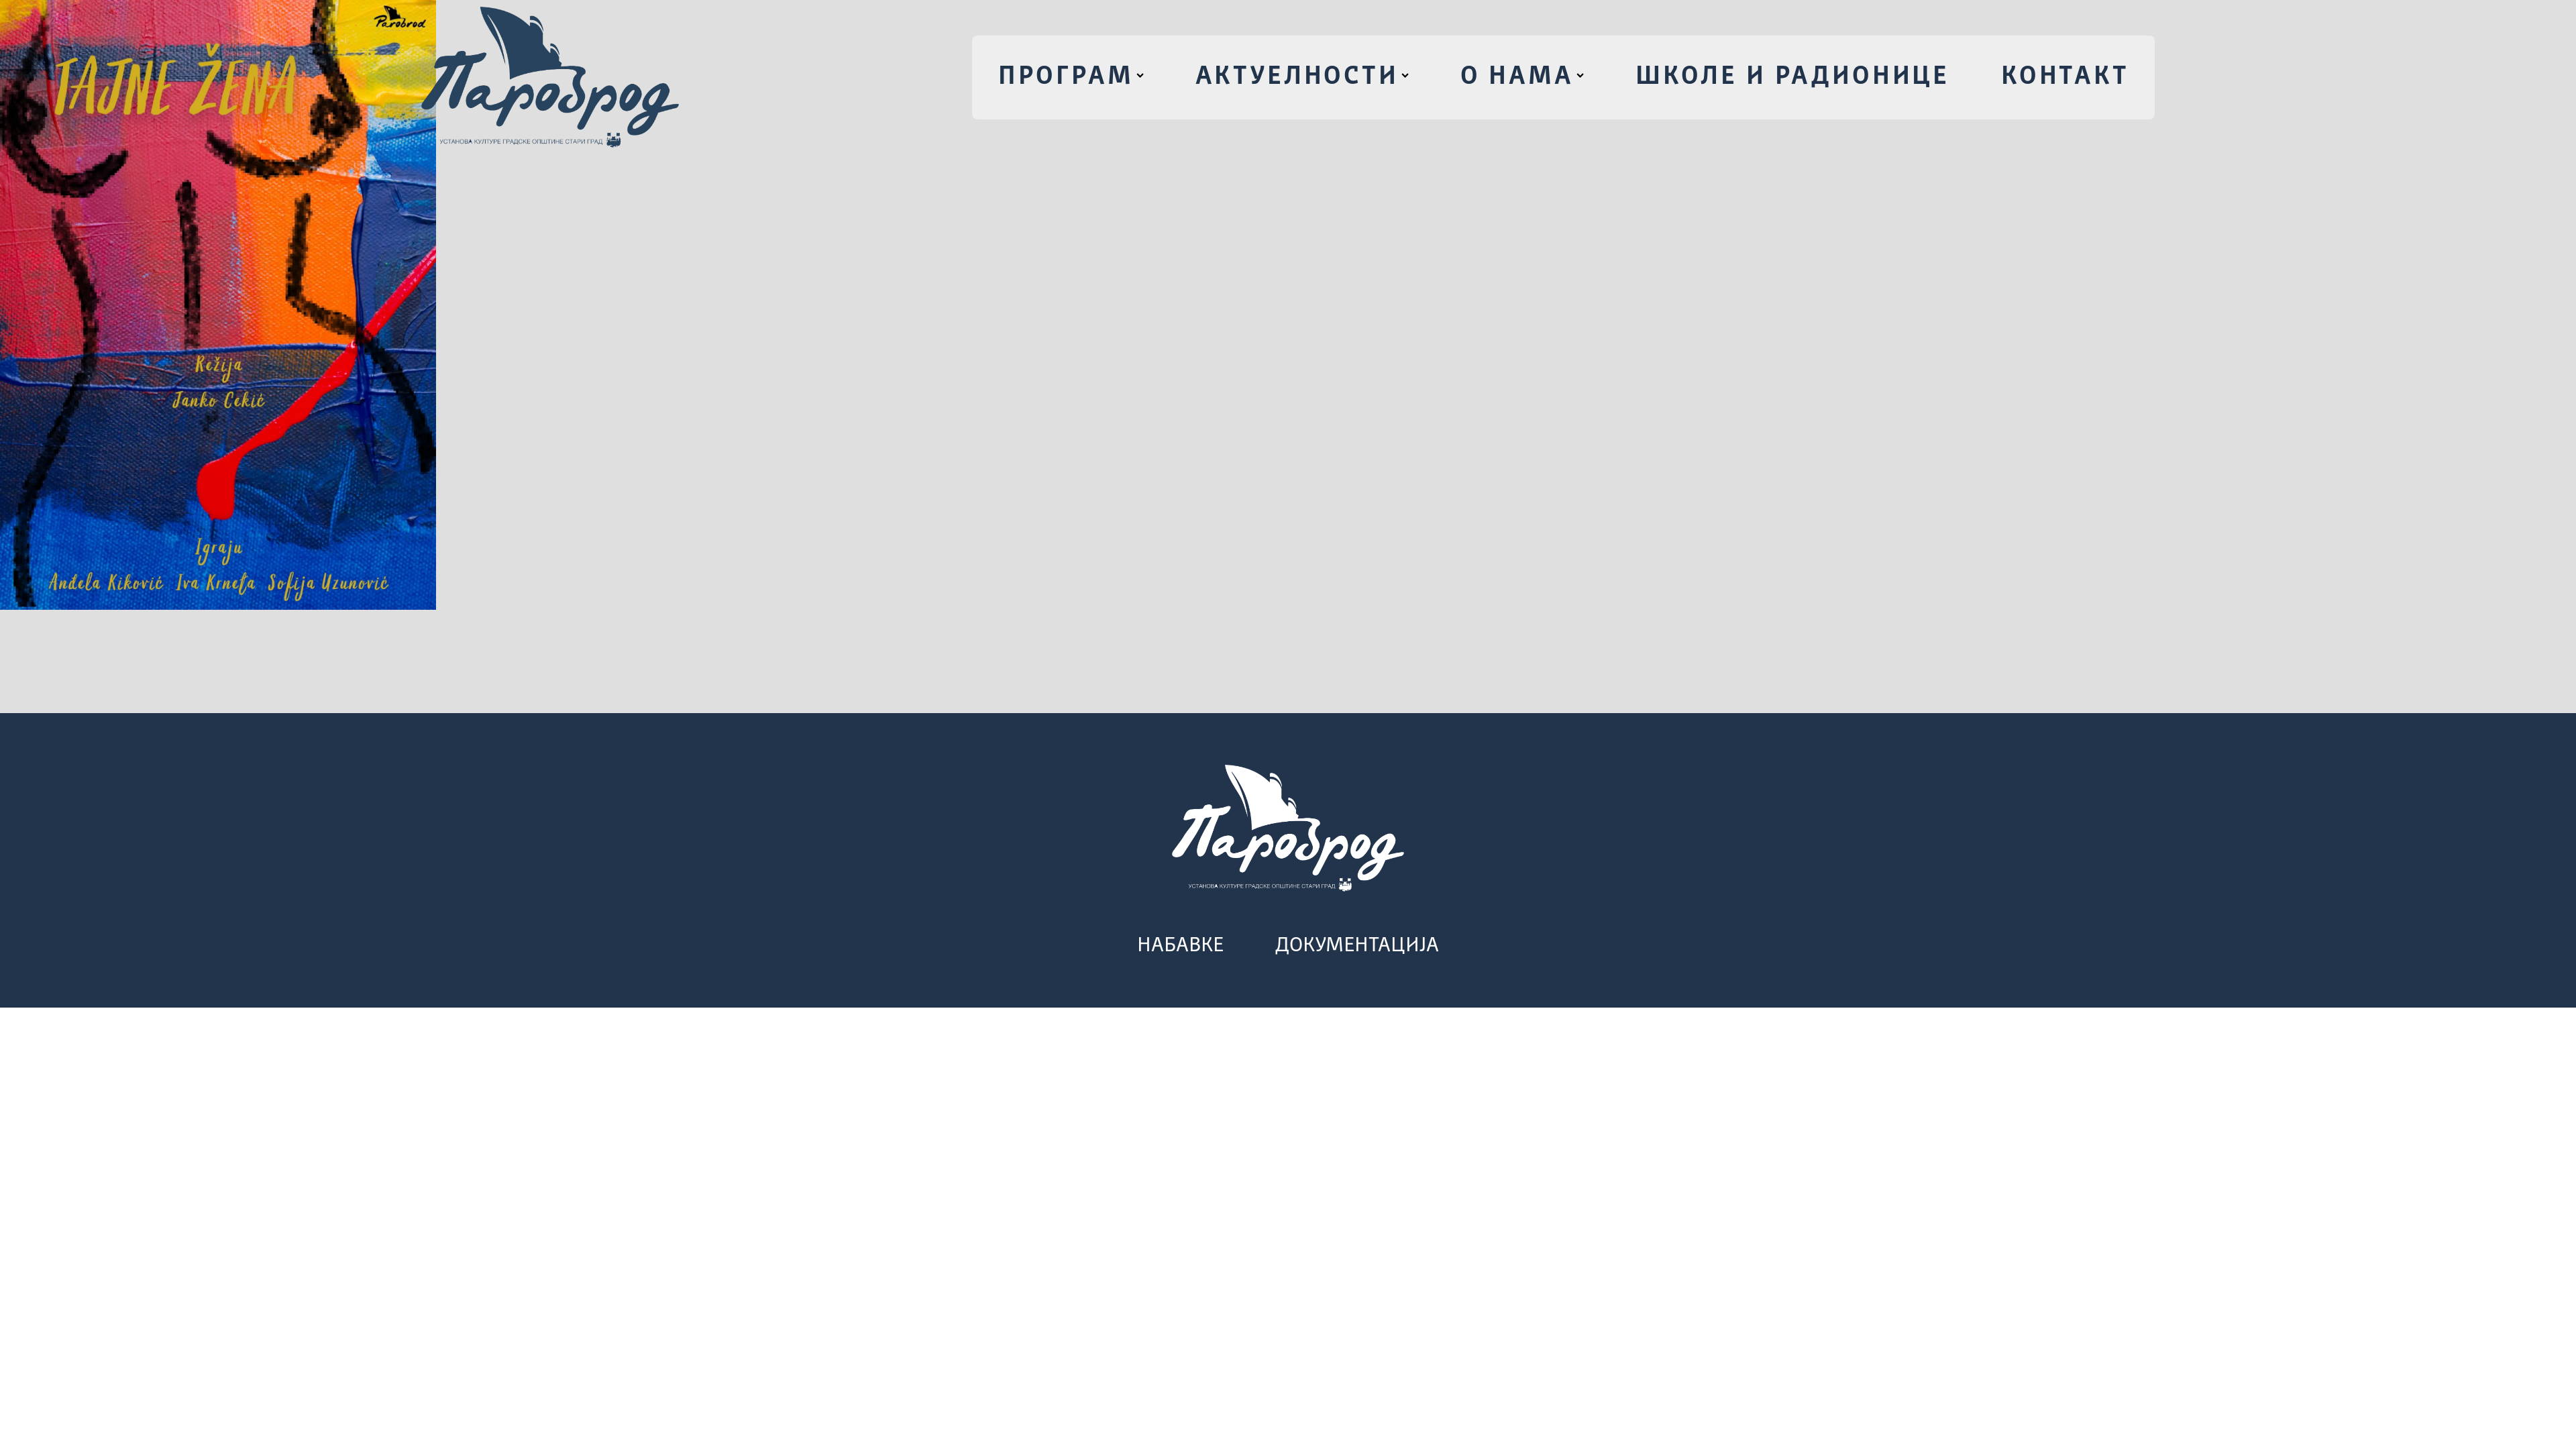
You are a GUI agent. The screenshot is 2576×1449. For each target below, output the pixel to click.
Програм (1066, 77)
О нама (1517, 77)
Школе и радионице (1792, 77)
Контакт (2065, 77)
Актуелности (1297, 77)
